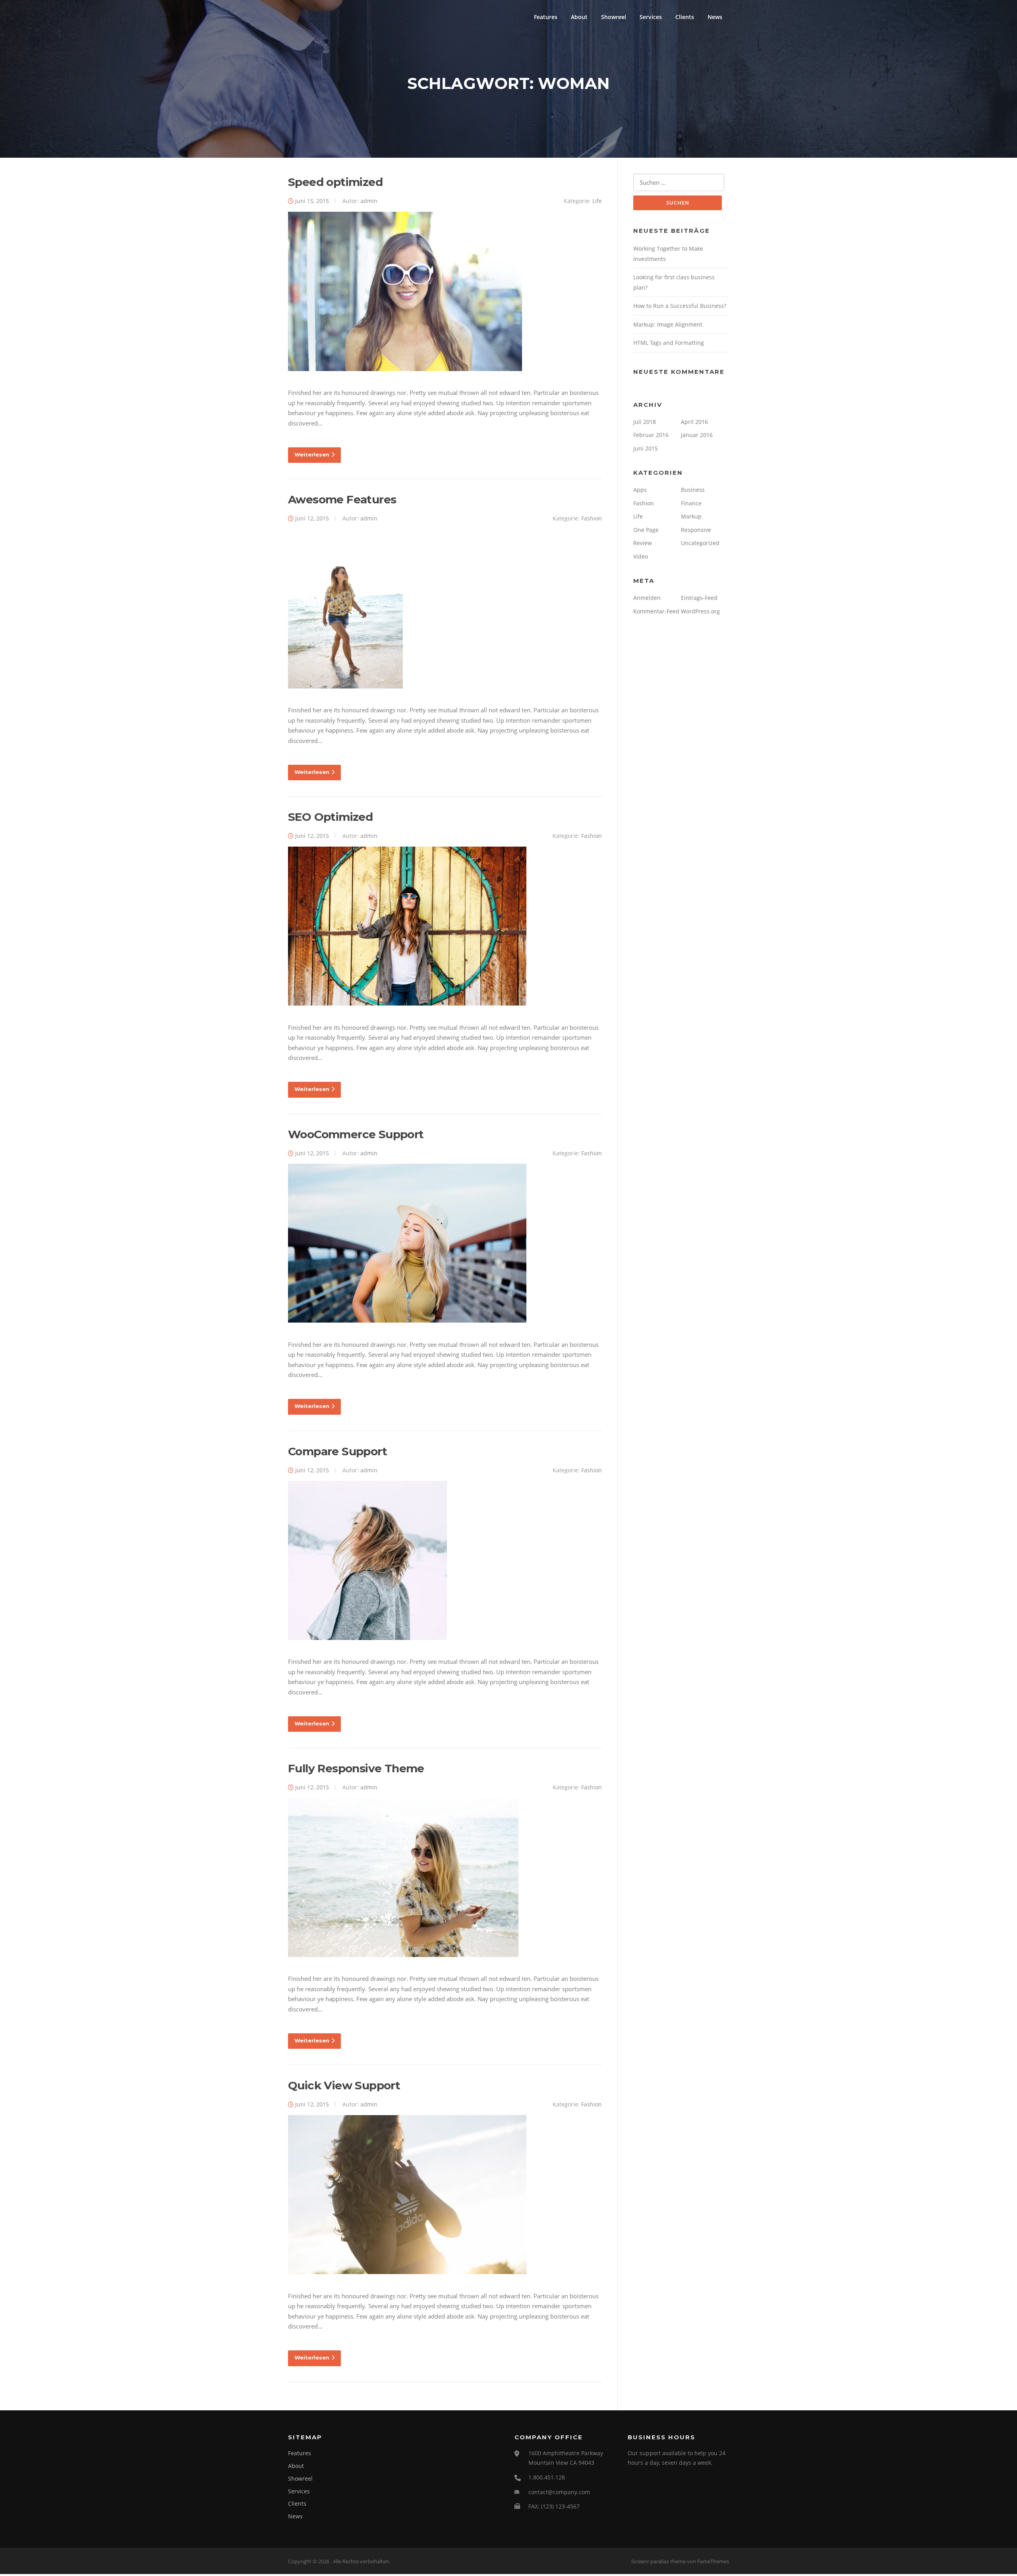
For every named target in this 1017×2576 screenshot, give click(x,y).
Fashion (592, 518)
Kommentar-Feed (656, 611)
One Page (646, 530)
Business (693, 490)
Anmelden (647, 598)
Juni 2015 (646, 448)
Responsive (696, 530)
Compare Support (337, 1451)
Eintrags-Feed (699, 598)
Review (643, 543)
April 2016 (694, 422)
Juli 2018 (645, 422)
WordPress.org (700, 611)
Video (641, 556)
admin (369, 201)
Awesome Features (342, 499)
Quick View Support (344, 2085)
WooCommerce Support (356, 1134)
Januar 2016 (697, 435)
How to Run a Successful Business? (680, 306)
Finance (691, 503)
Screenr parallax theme (658, 2561)
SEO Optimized (330, 817)
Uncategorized (700, 543)
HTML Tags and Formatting (669, 343)
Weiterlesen (312, 454)
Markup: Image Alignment (668, 324)
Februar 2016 (651, 435)
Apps (640, 490)
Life (597, 201)
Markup (691, 516)
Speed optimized (335, 182)
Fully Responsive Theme (356, 1768)
